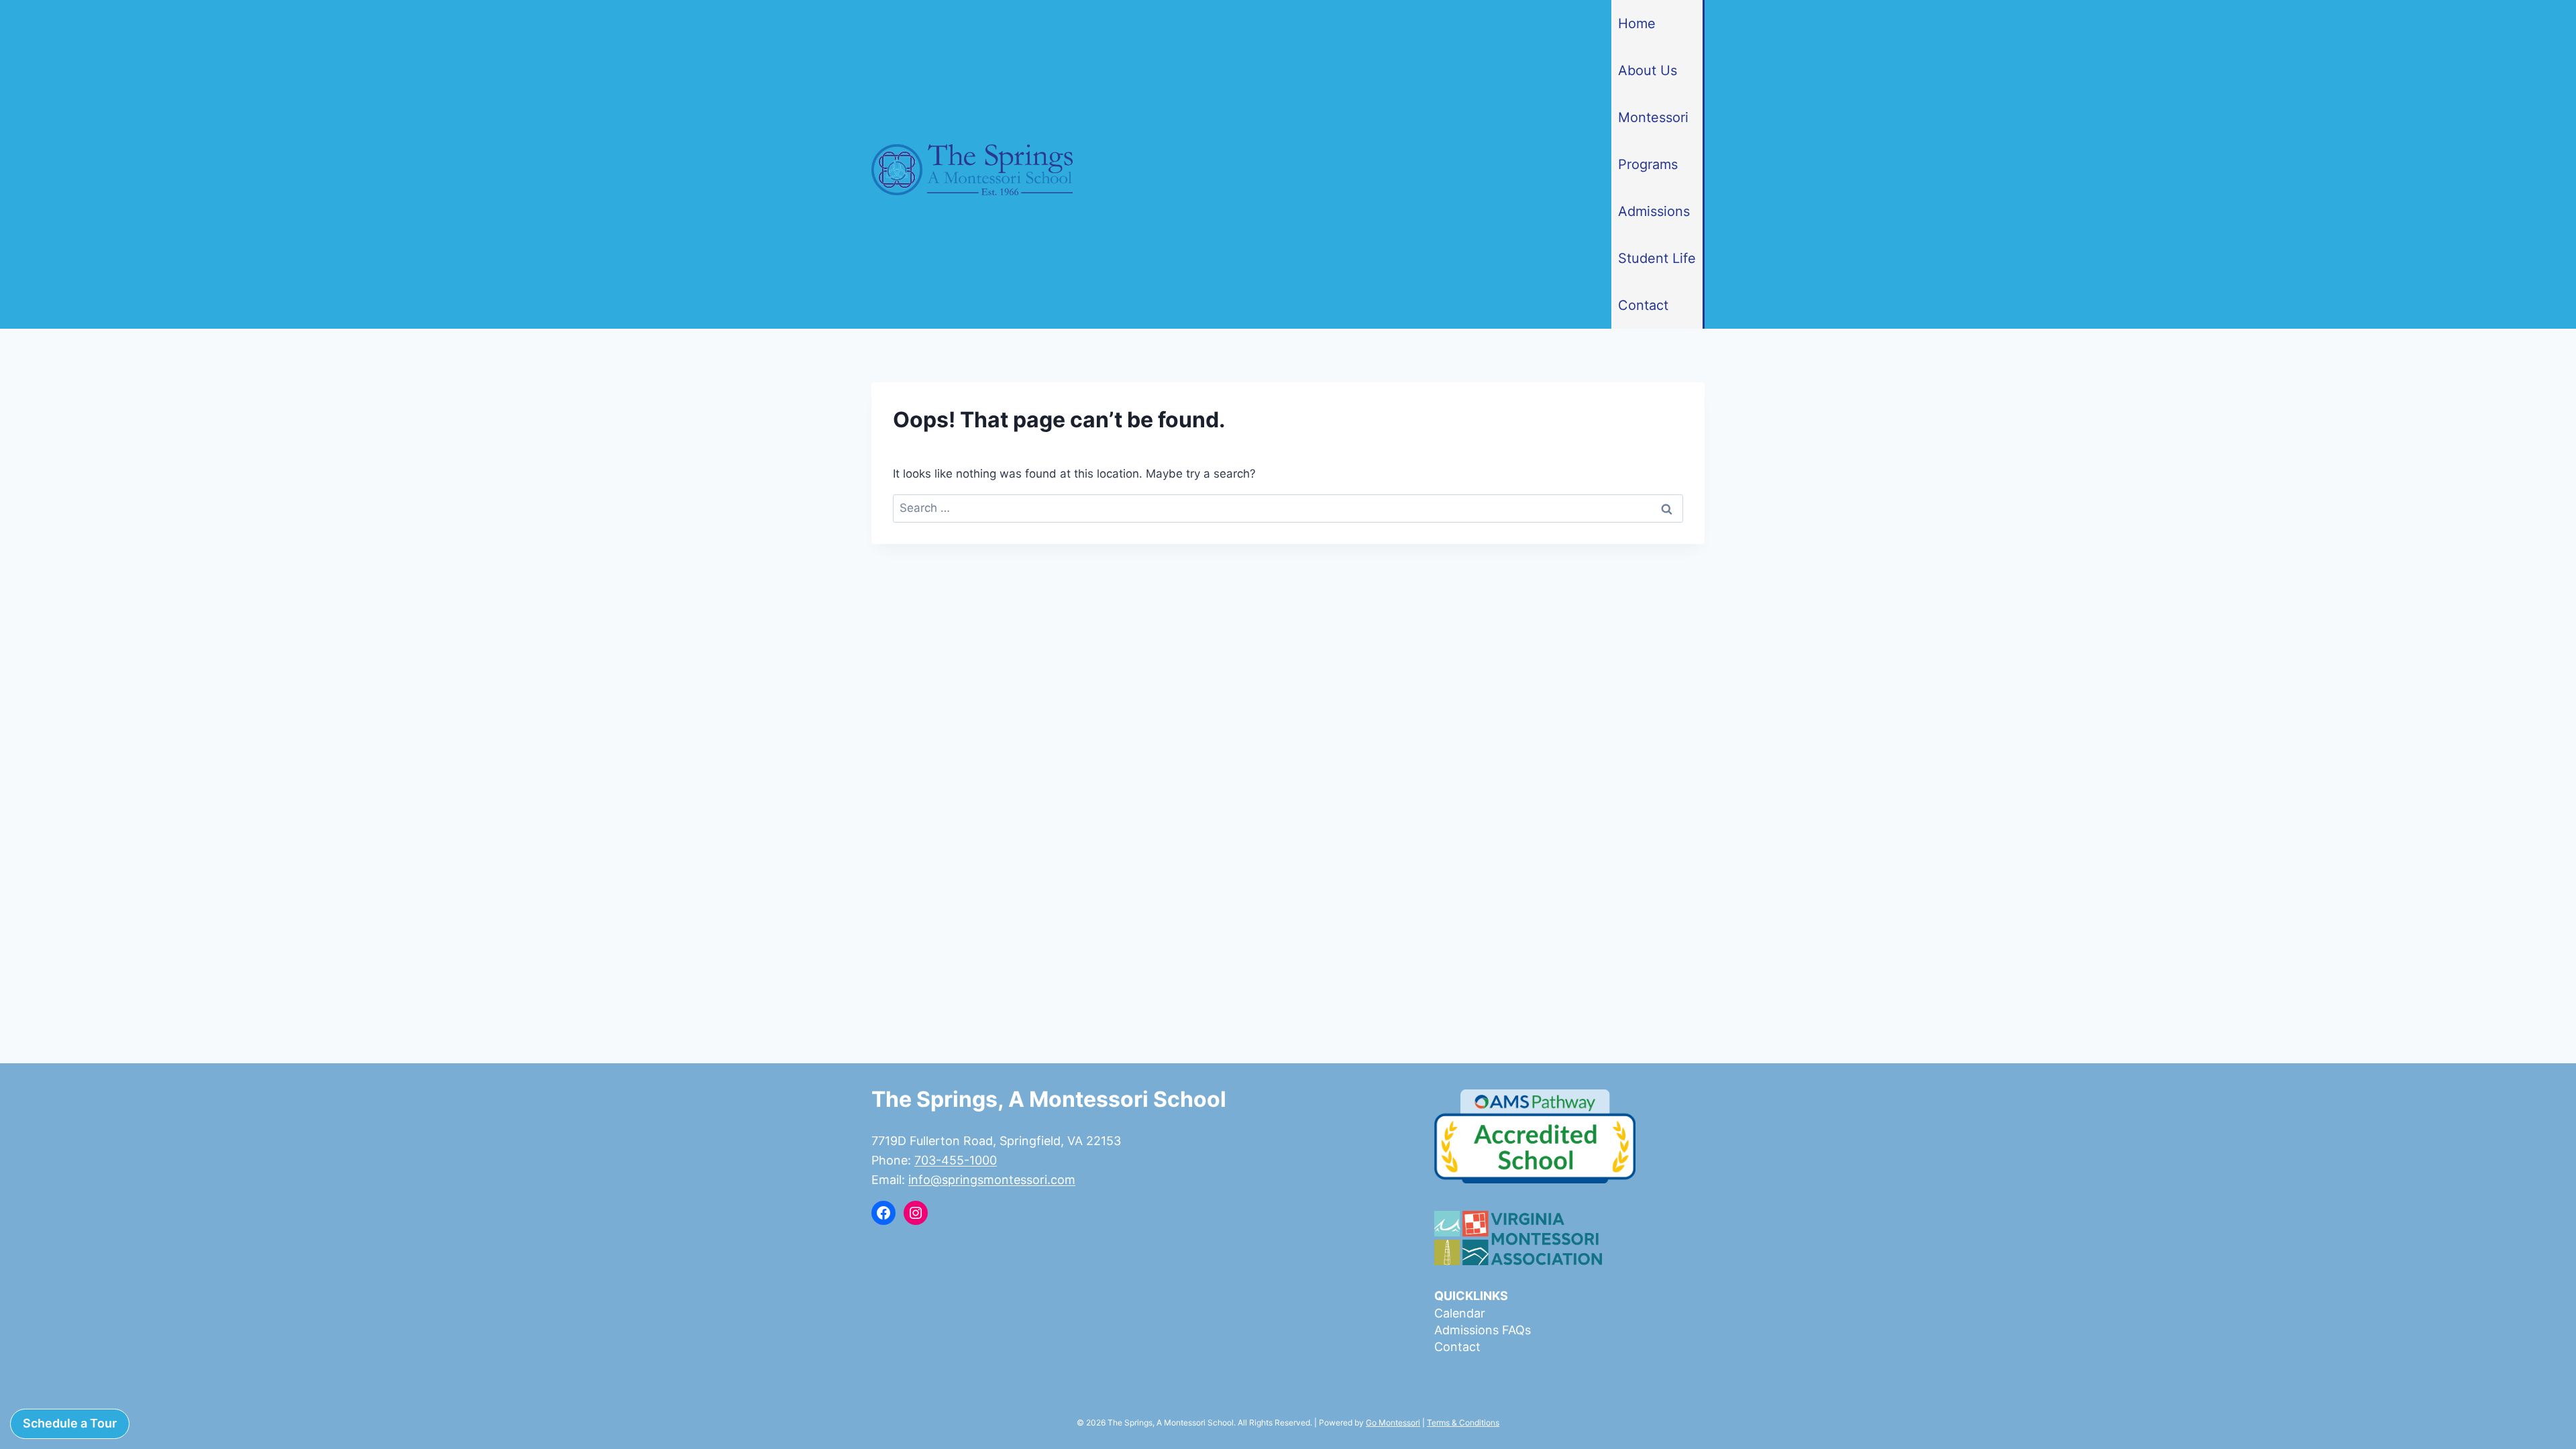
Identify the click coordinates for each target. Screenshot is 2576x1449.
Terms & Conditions (1463, 1423)
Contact (1643, 305)
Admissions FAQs (1483, 1330)
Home (1637, 23)
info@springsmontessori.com (992, 1180)
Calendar (1460, 1313)
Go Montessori (1393, 1423)
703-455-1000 (956, 1160)
